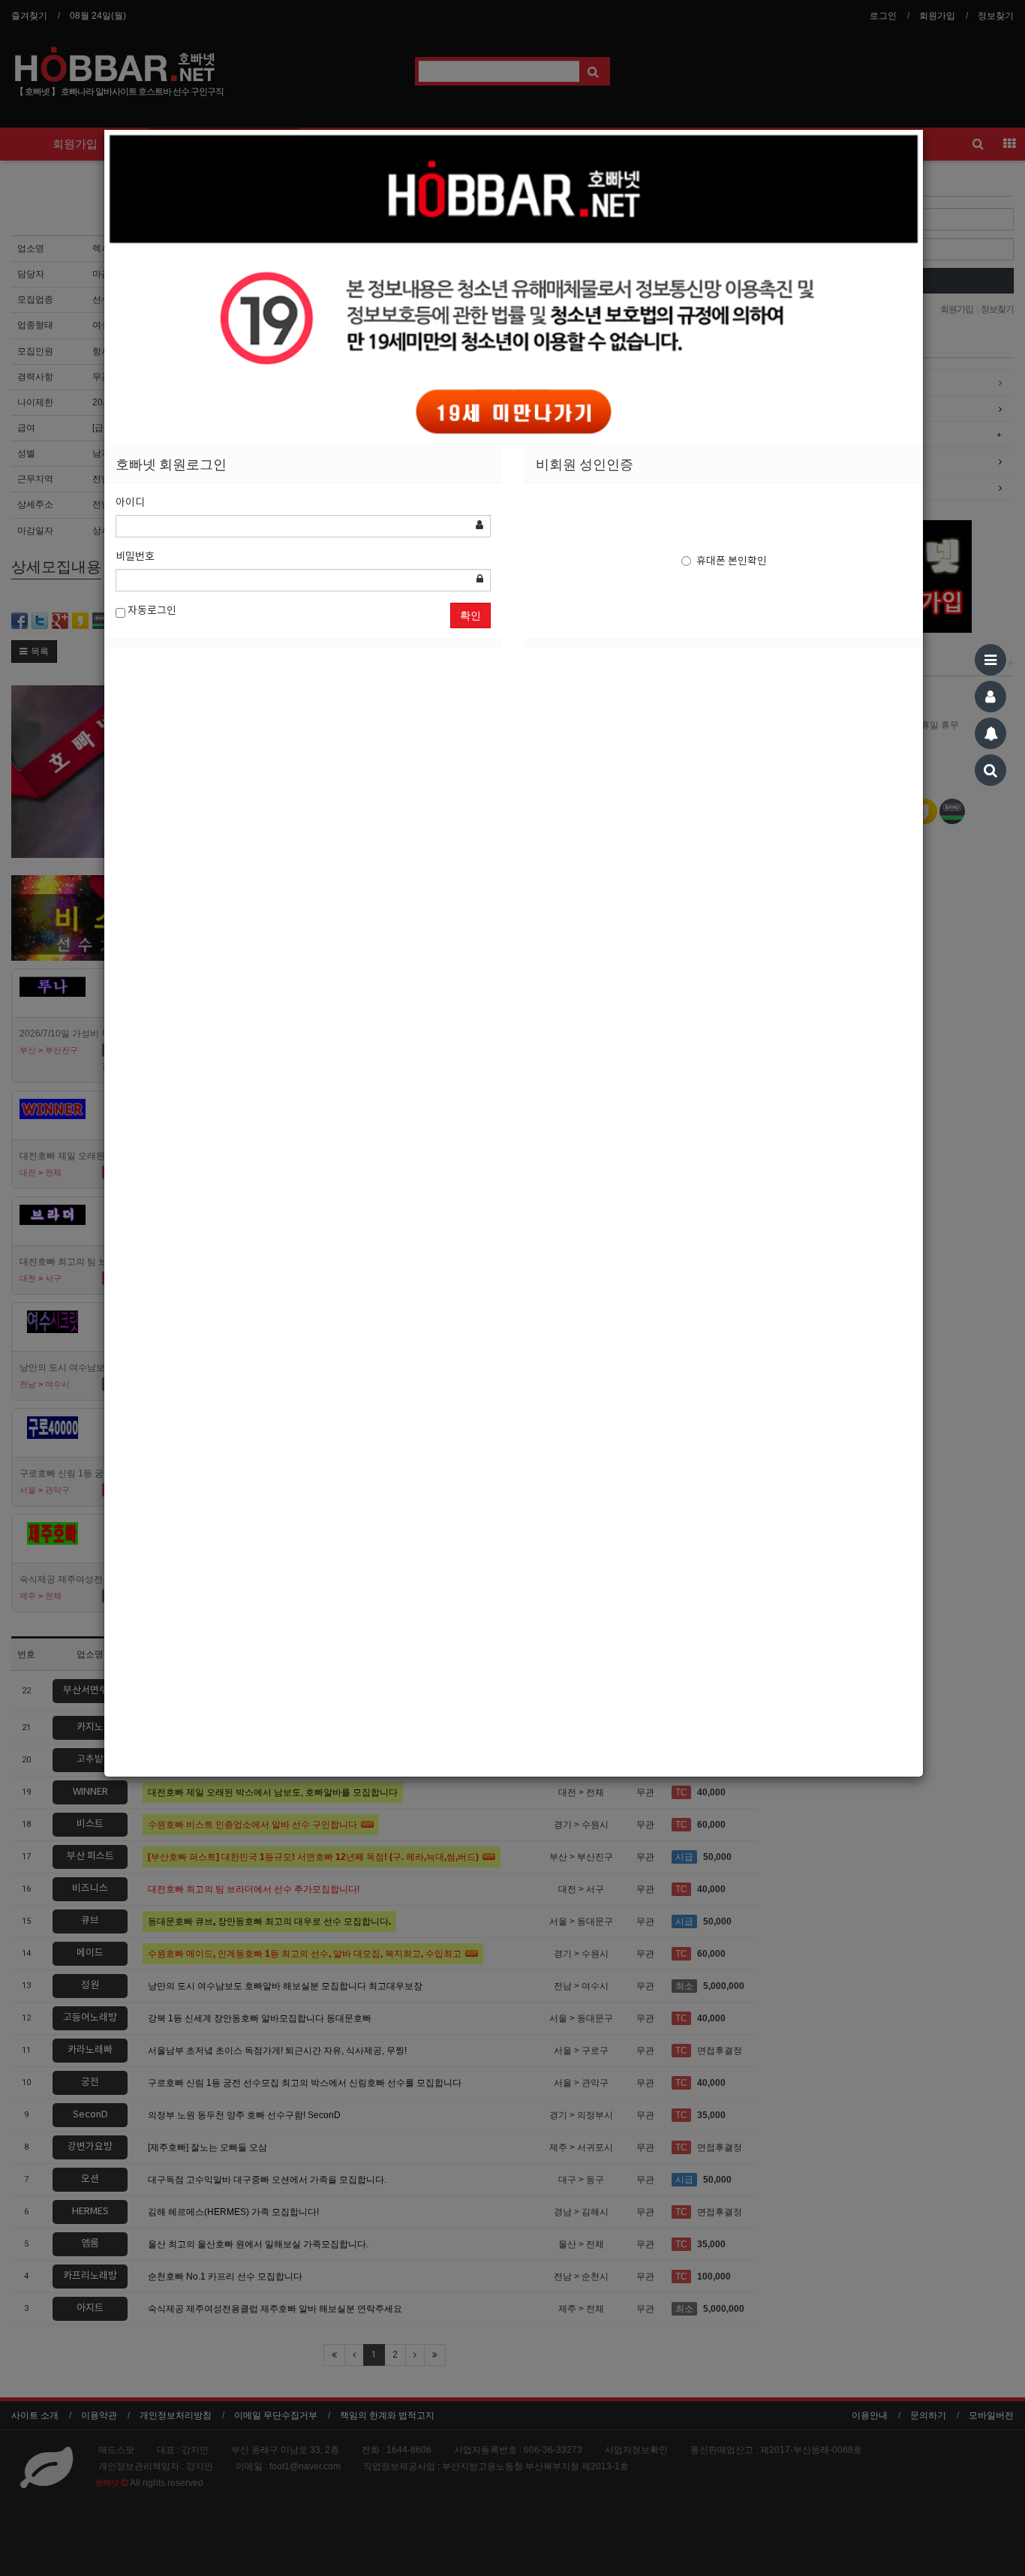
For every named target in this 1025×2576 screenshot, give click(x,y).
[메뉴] (990, 660)
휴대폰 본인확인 (732, 561)
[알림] (990, 733)
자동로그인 (151, 611)
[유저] (990, 697)
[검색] (990, 770)
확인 (470, 615)
